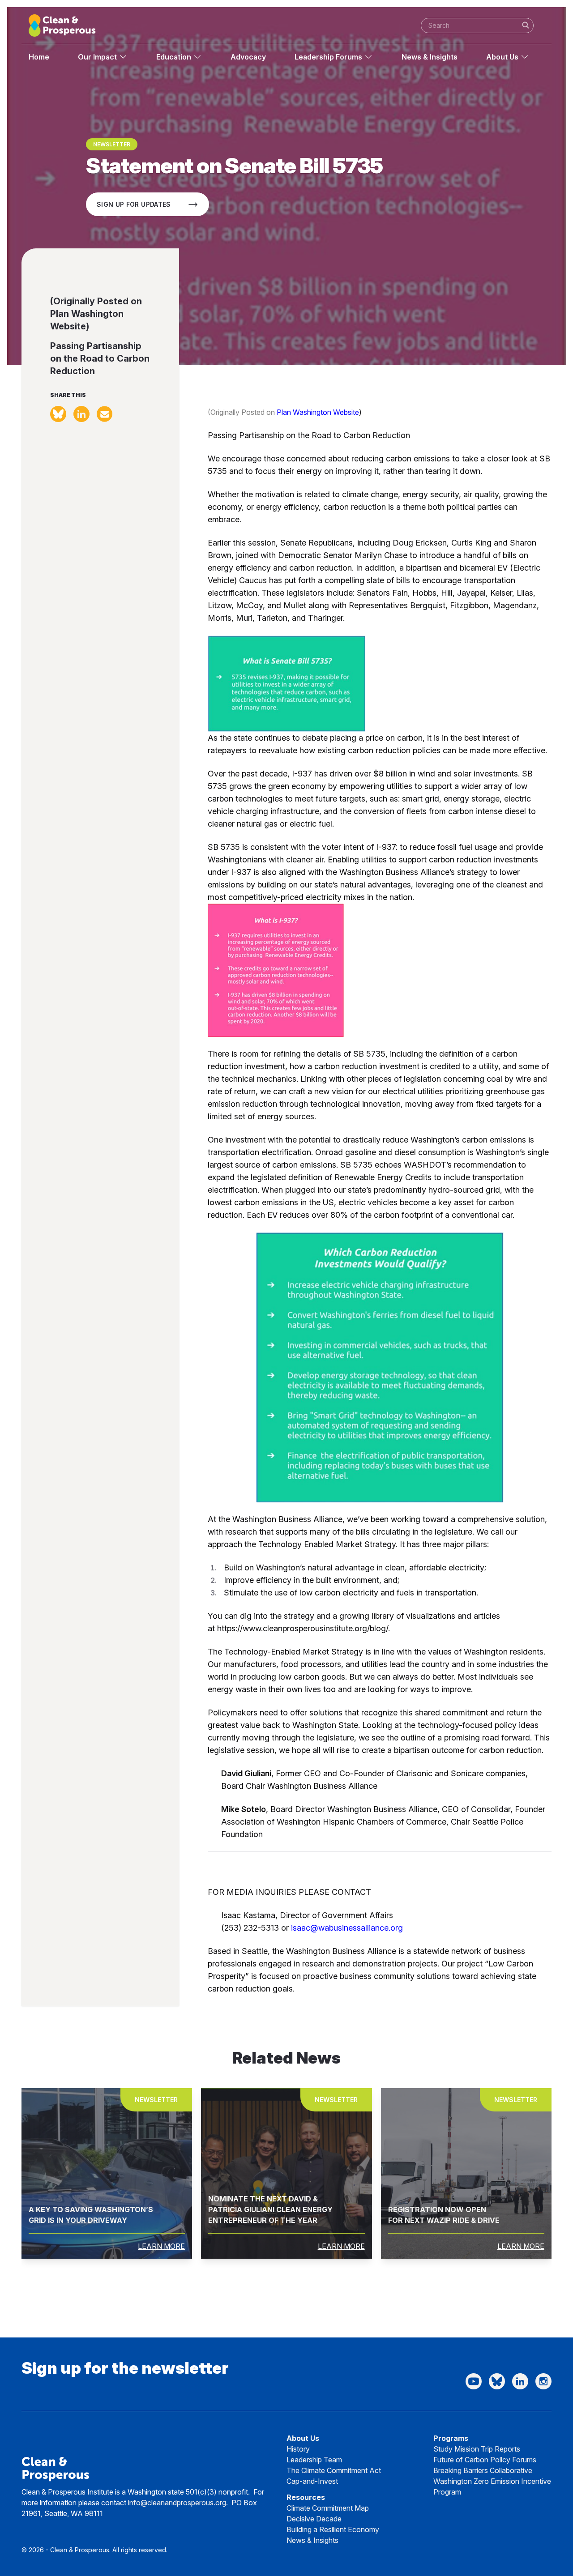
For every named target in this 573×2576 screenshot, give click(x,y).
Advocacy (248, 57)
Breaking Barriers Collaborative (483, 2470)
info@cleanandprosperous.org (177, 2503)
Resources (306, 2497)
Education (174, 57)
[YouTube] (474, 2381)
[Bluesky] (497, 2381)
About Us (502, 57)
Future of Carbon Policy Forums (485, 2460)
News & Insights (430, 57)
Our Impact (97, 57)
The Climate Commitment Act (334, 2470)
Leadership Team (314, 2460)
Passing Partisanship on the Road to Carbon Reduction (100, 358)
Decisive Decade (314, 2519)
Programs (451, 2438)
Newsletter (112, 144)
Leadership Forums (328, 57)
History (298, 2449)
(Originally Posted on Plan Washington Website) (96, 314)
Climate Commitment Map (328, 2508)
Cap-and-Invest (312, 2481)
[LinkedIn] (520, 2381)
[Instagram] (543, 2381)
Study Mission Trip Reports (477, 2449)
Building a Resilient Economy (333, 2529)
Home (39, 57)
